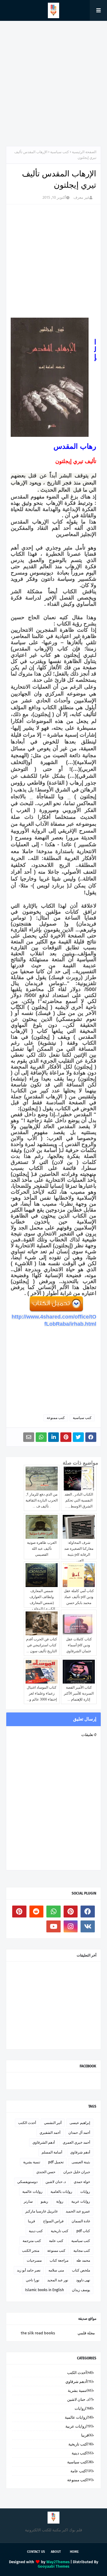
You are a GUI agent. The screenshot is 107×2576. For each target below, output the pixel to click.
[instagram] (71, 1926)
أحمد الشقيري (50, 2133)
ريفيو (44, 2201)
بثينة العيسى (81, 2162)
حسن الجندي (46, 2172)
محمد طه (83, 2260)
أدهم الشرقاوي (44, 2142)
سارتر (28, 2201)
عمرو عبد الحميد (78, 2211)
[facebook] (88, 1912)
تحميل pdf (56, 2162)
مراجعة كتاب (59, 2260)
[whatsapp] (53, 1912)
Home (74, 2552)
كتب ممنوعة (56, 1418)
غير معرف (81, 197)
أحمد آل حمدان (79, 2133)
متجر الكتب (31, 2251)
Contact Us (36, 2552)
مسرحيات (34, 2260)
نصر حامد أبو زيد (29, 2270)
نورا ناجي (33, 2280)
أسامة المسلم (52, 2152)
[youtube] (53, 1926)
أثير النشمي (53, 2123)
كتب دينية (36, 2231)
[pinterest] (71, 1912)
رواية (60, 2201)
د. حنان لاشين (56, 2182)
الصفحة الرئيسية (84, 152)
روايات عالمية (32, 2192)
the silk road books (38, 2333)
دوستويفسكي (27, 2182)
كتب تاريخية (60, 2231)
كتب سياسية (60, 152)
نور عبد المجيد (58, 2280)
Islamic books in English (44, 2290)
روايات (85, 2192)
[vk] (88, 1926)
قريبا (32, 2221)
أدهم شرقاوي (80, 2152)
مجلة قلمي (86, 2333)
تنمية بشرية (32, 2162)
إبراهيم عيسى (80, 2123)
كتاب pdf (83, 2231)
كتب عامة (56, 2241)
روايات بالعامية (61, 2192)
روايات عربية (81, 2201)
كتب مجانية (82, 2251)
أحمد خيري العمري (76, 2142)
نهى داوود (83, 2280)
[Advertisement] (53, 83)
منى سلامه (56, 2270)
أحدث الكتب (27, 2123)
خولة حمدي (82, 2182)
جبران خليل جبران (77, 2172)
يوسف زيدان (81, 2290)
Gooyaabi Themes (53, 2566)
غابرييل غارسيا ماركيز (41, 2211)
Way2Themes (58, 2562)
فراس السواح (53, 2221)
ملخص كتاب (81, 2270)
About (56, 2552)
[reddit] (37, 1912)
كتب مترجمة (32, 2241)
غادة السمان (81, 2221)
